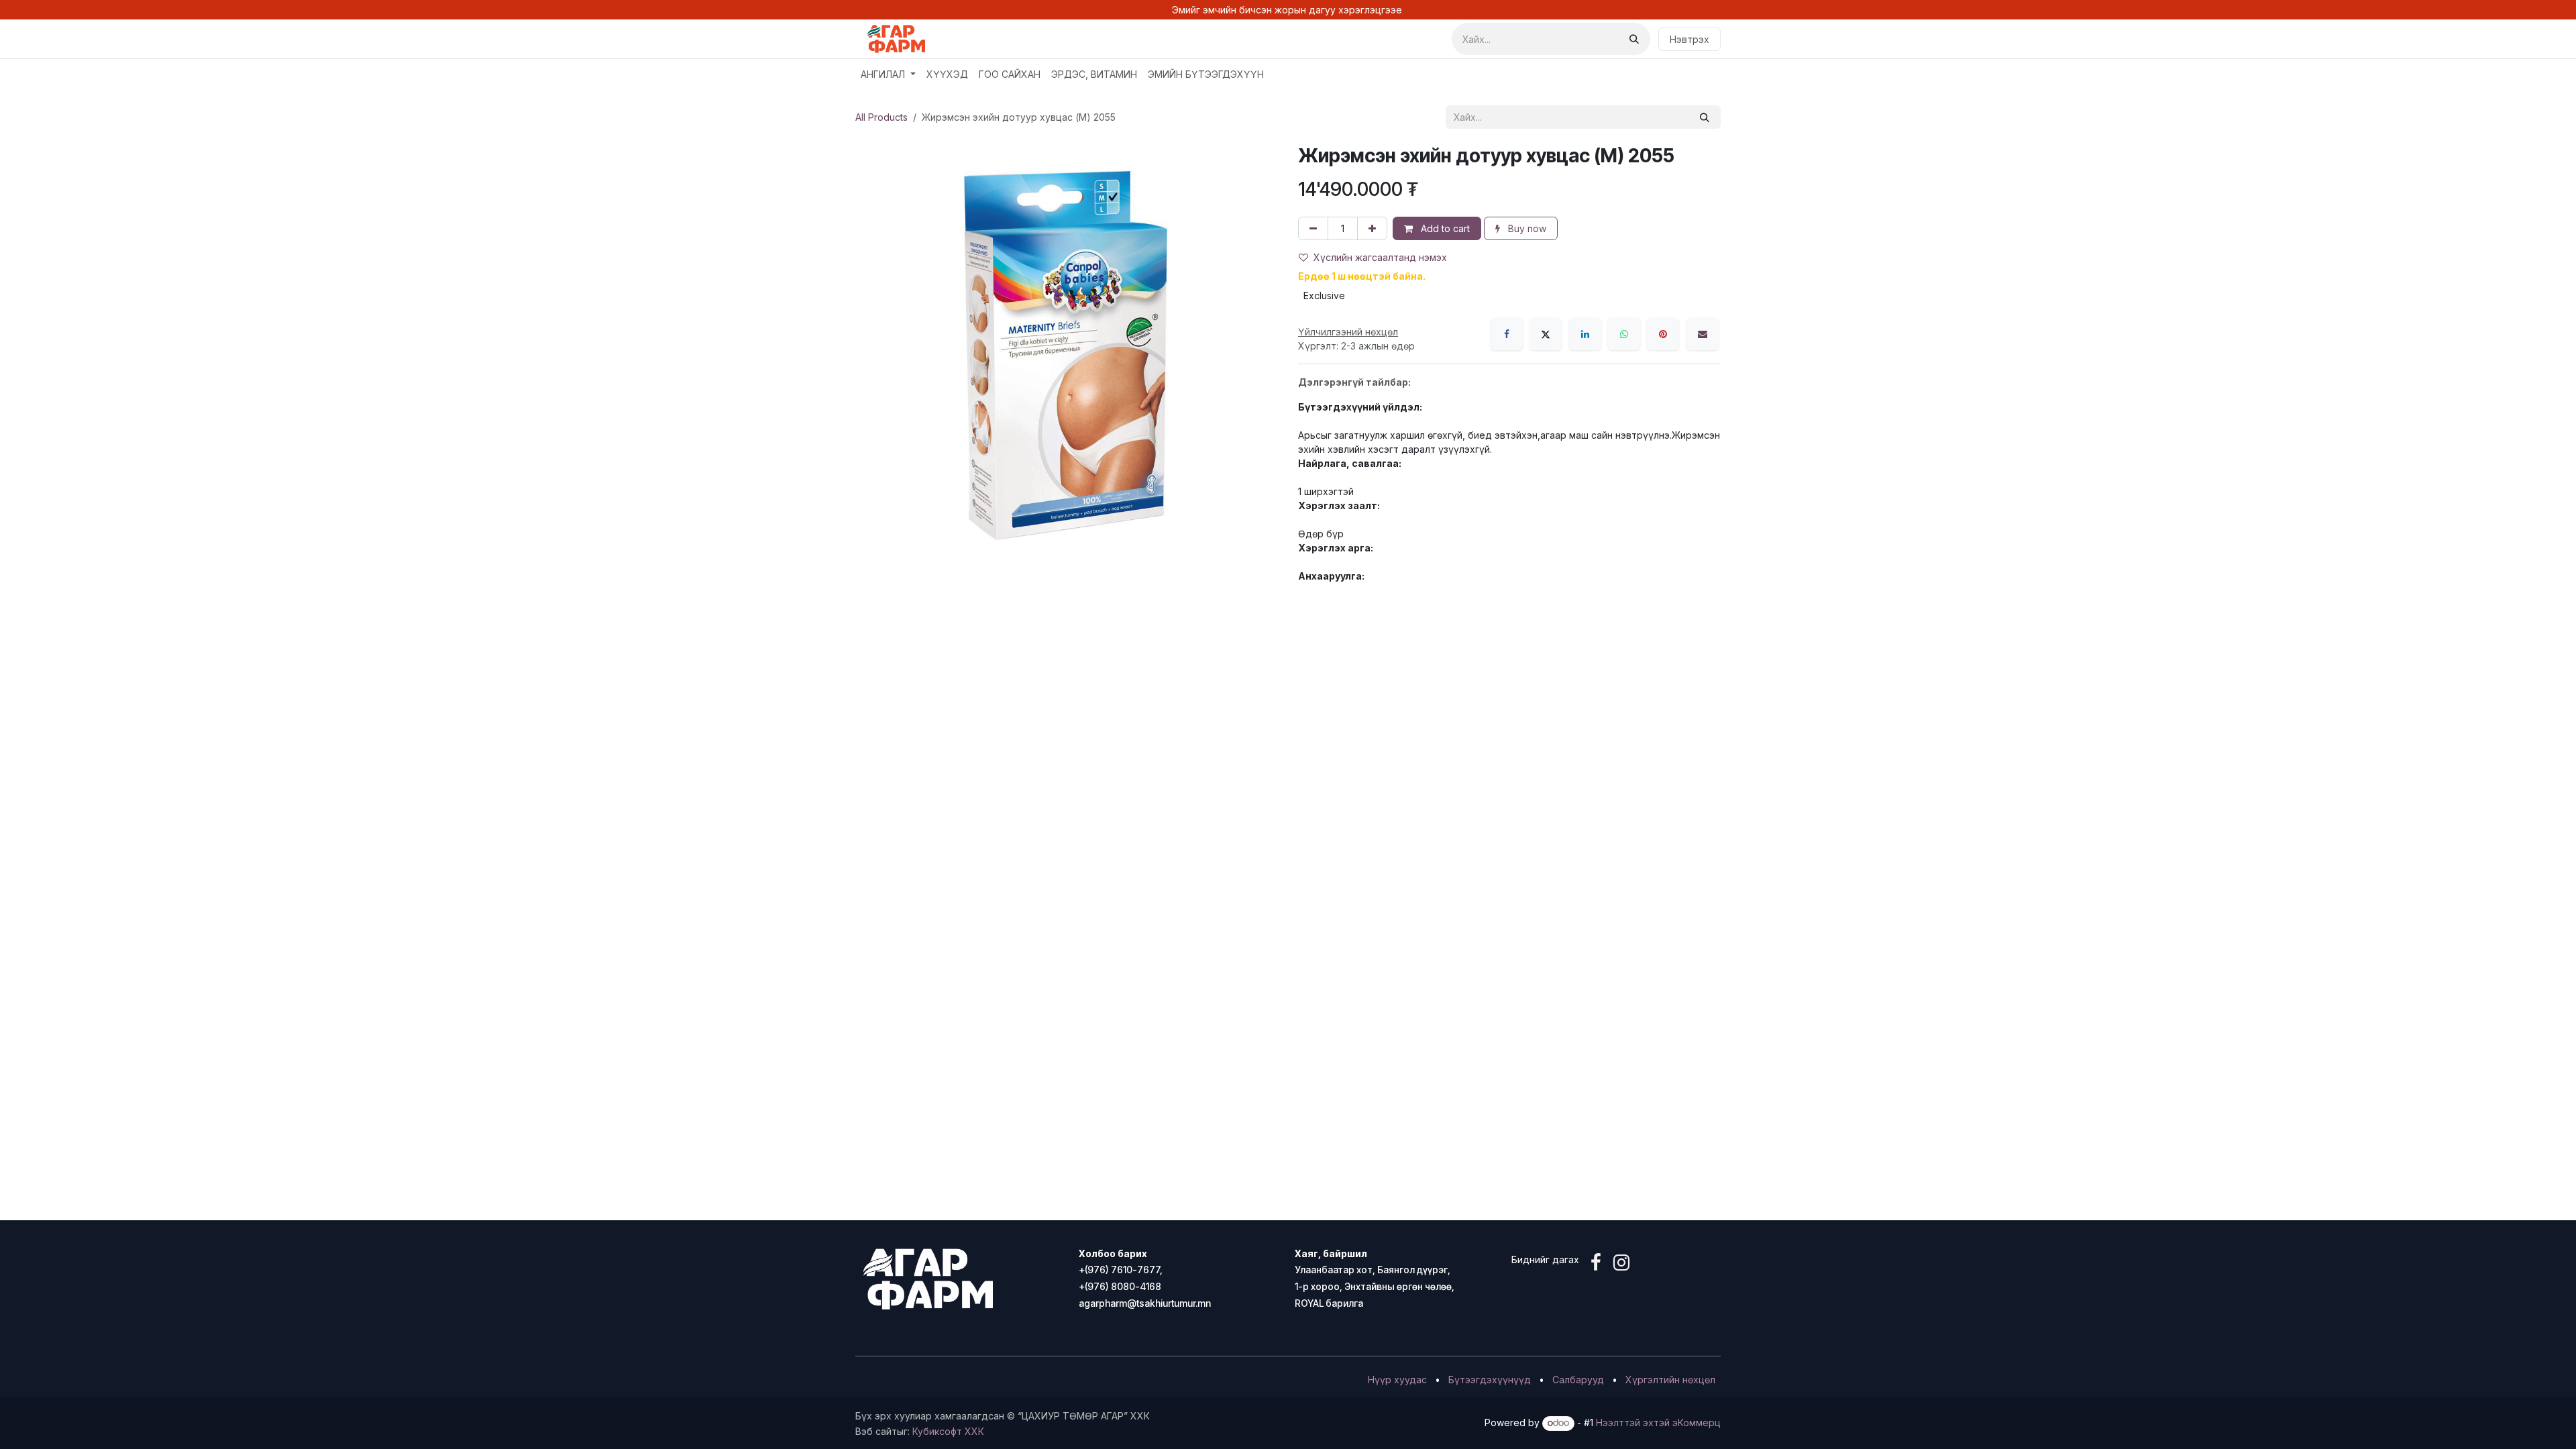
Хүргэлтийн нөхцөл (1670, 1380)
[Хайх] (1634, 39)
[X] (1546, 334)
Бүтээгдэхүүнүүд (1490, 1380)
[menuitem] (888, 74)
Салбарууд (1578, 1380)
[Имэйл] (1703, 334)
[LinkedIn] (1585, 334)
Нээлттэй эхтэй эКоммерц (1658, 1423)
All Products (881, 117)
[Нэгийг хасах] (1313, 228)
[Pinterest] (1663, 334)
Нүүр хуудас (1397, 1380)
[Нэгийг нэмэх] (1372, 228)
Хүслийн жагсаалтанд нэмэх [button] (1380, 257)
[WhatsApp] (1624, 334)
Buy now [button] (1526, 228)
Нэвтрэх (1689, 39)
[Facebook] (1507, 334)
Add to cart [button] (1444, 228)
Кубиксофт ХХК (948, 1431)
